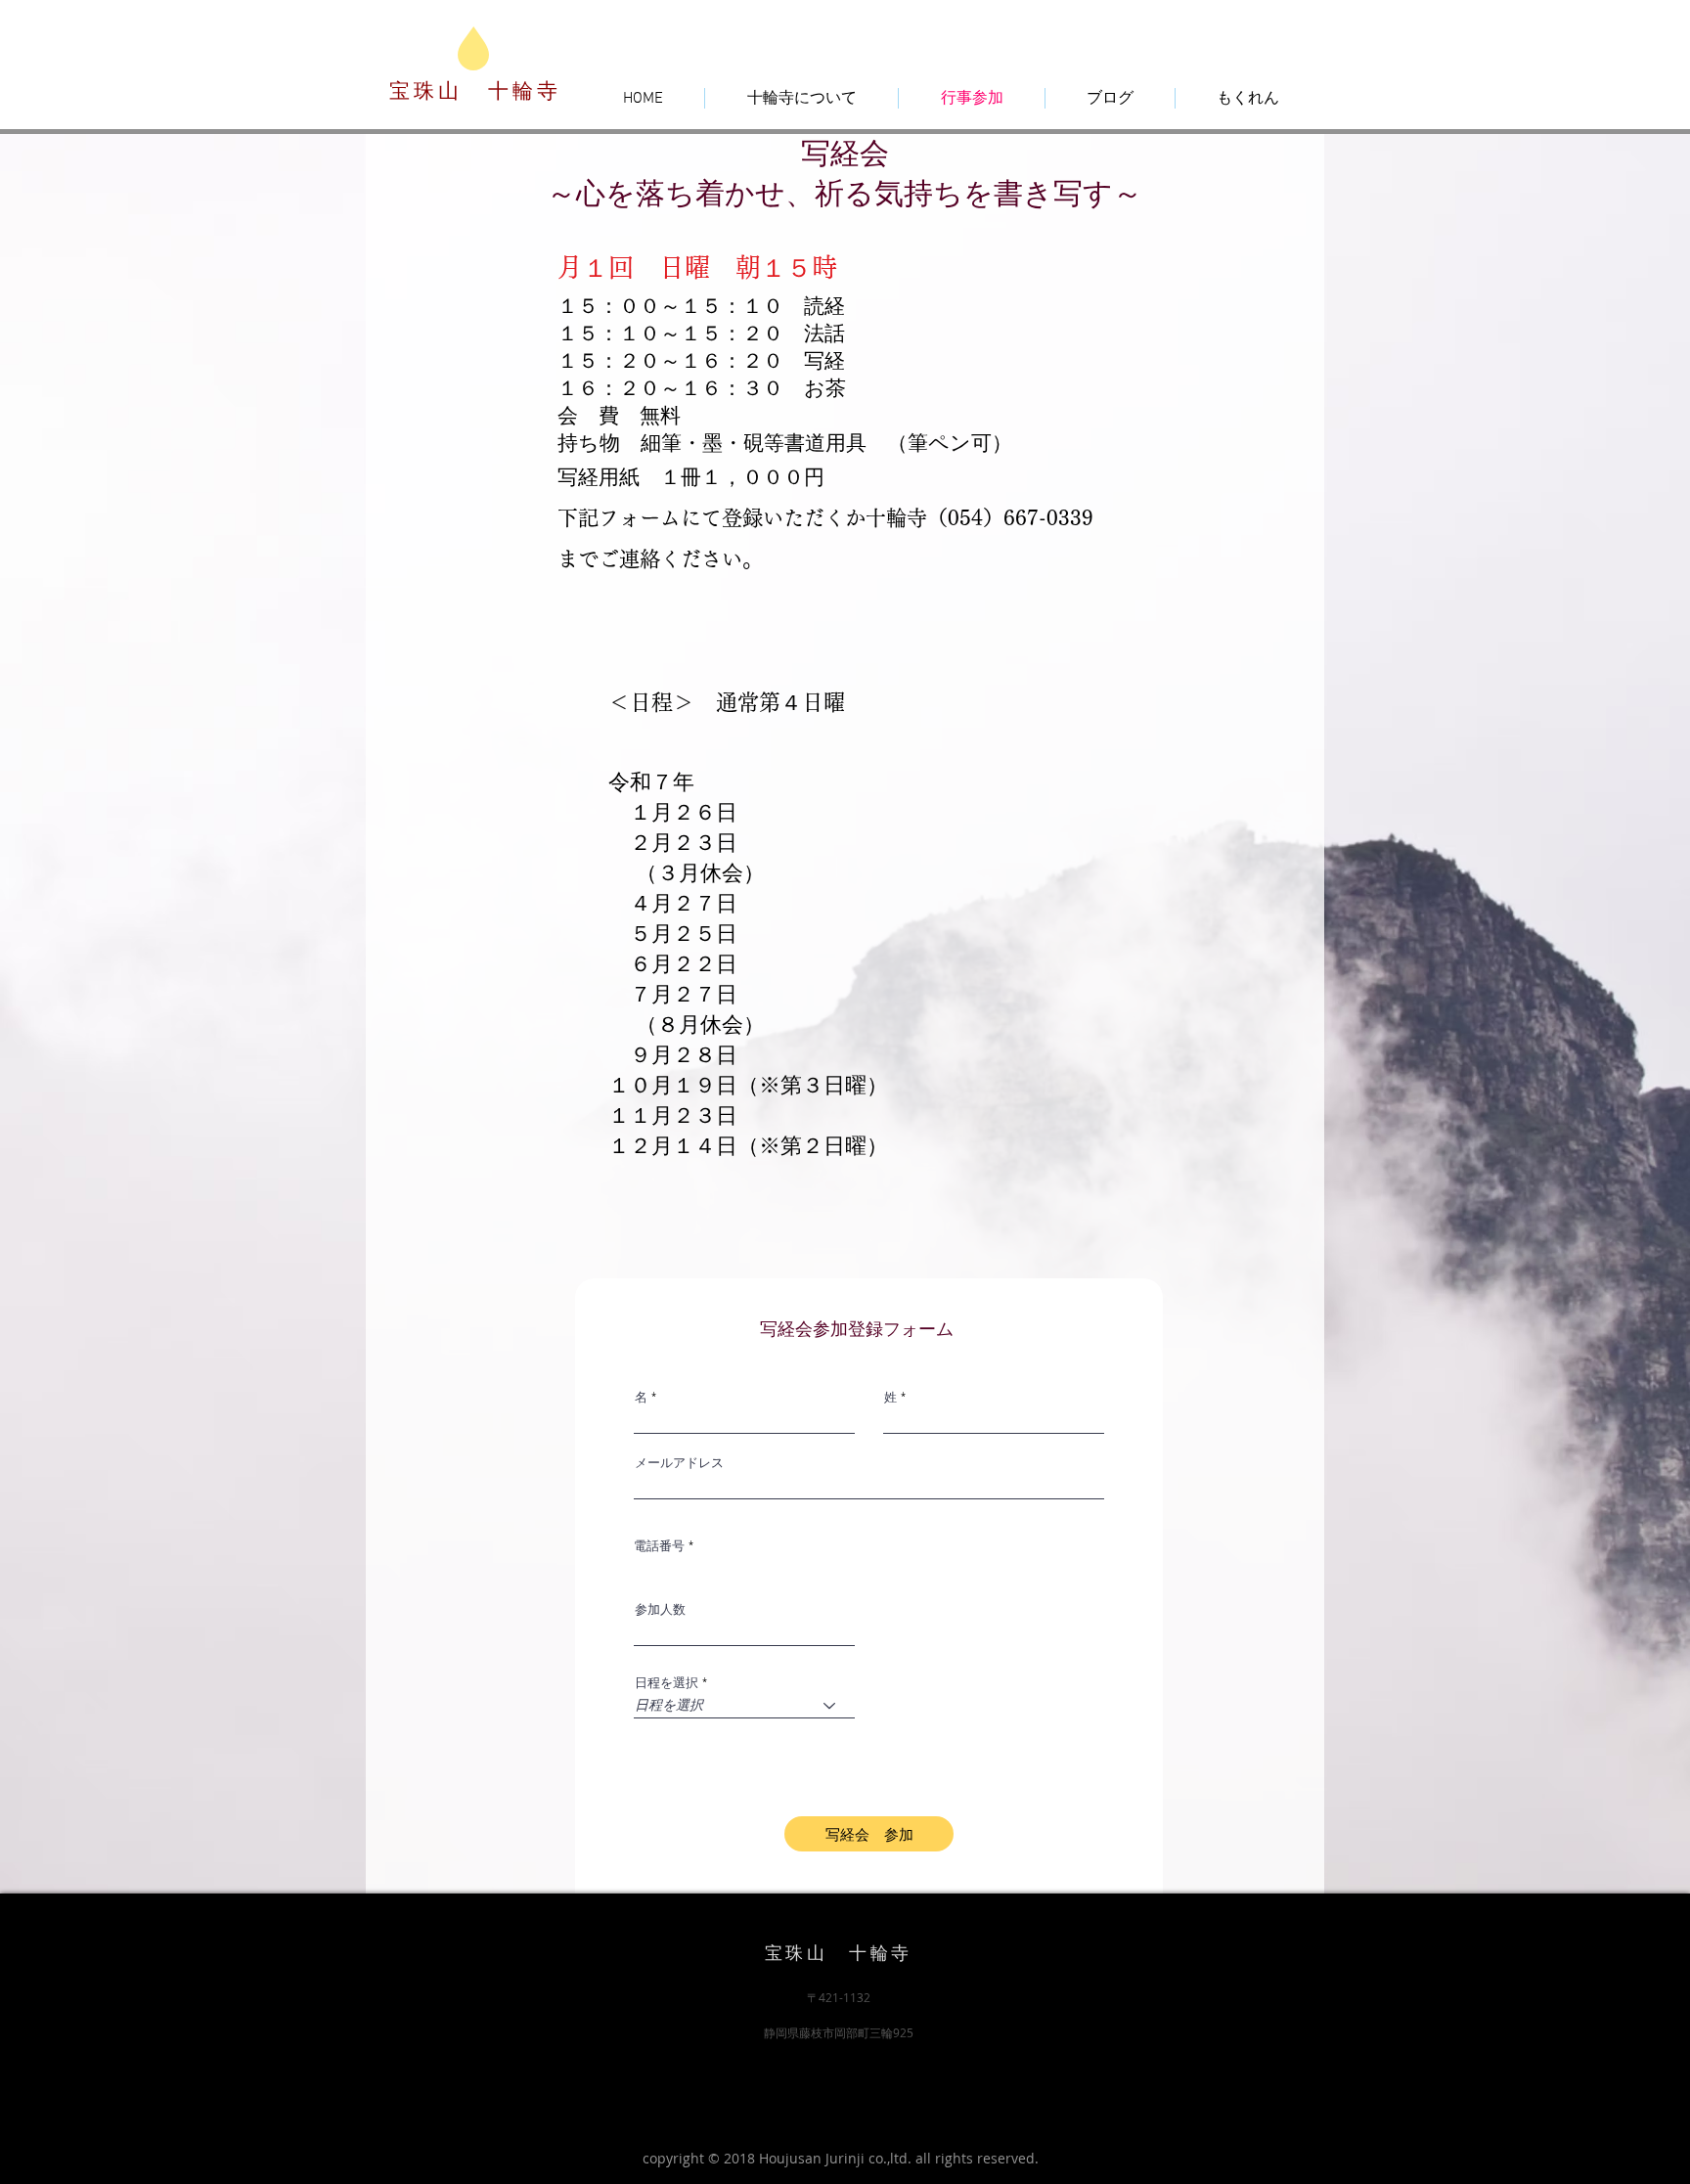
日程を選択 (667, 1683)
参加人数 (660, 1609)
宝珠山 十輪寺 (475, 91)
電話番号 (659, 1546)
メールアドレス (679, 1463)
